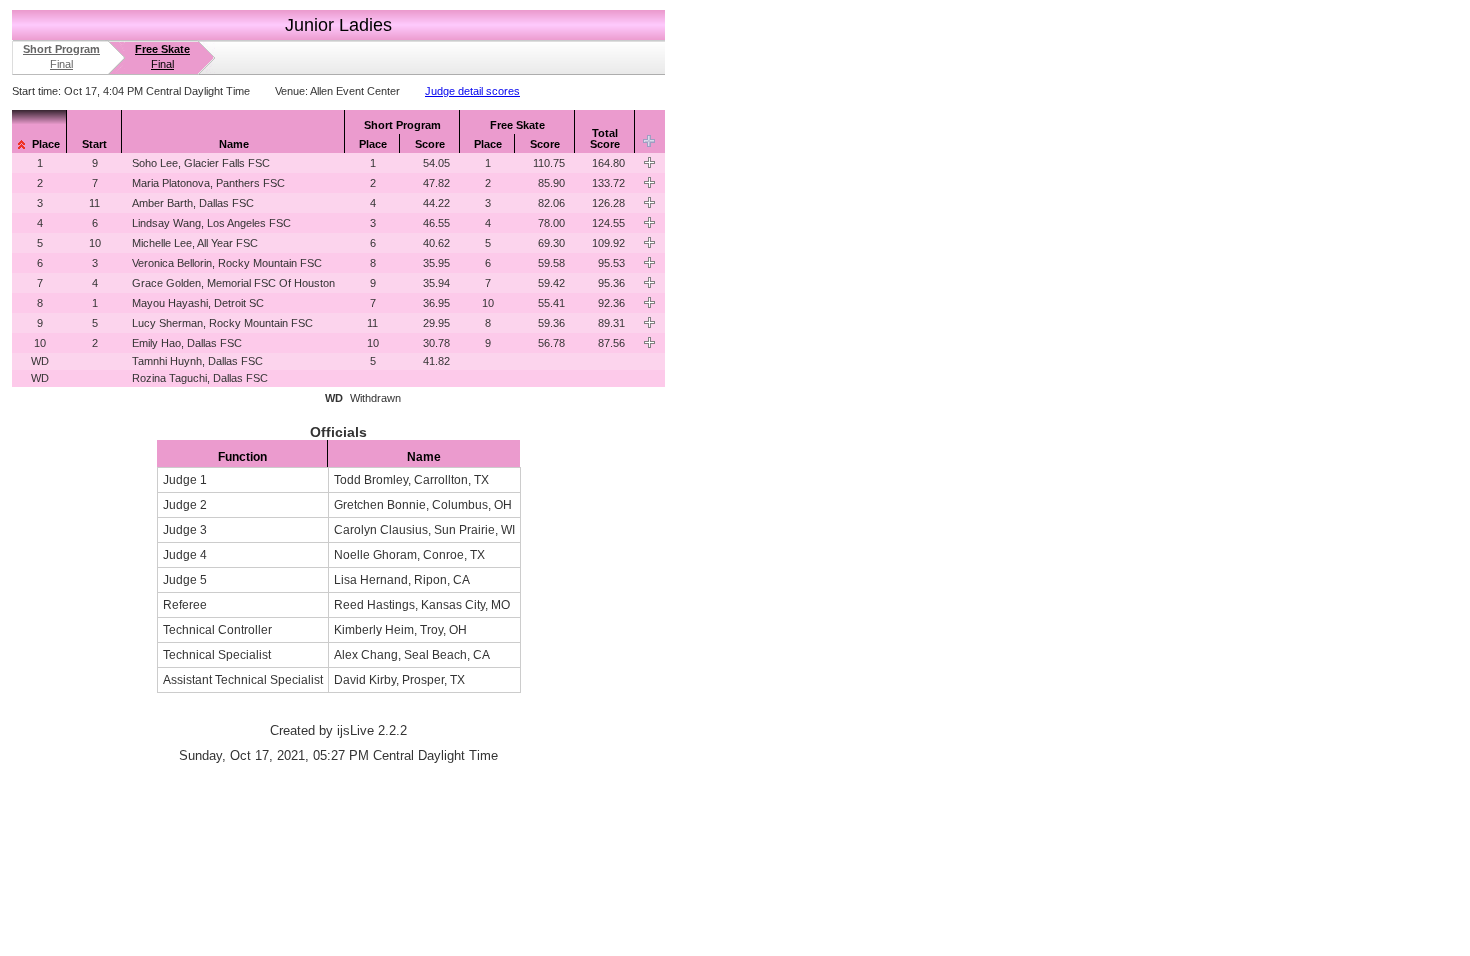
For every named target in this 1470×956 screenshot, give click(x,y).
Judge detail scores (472, 91)
